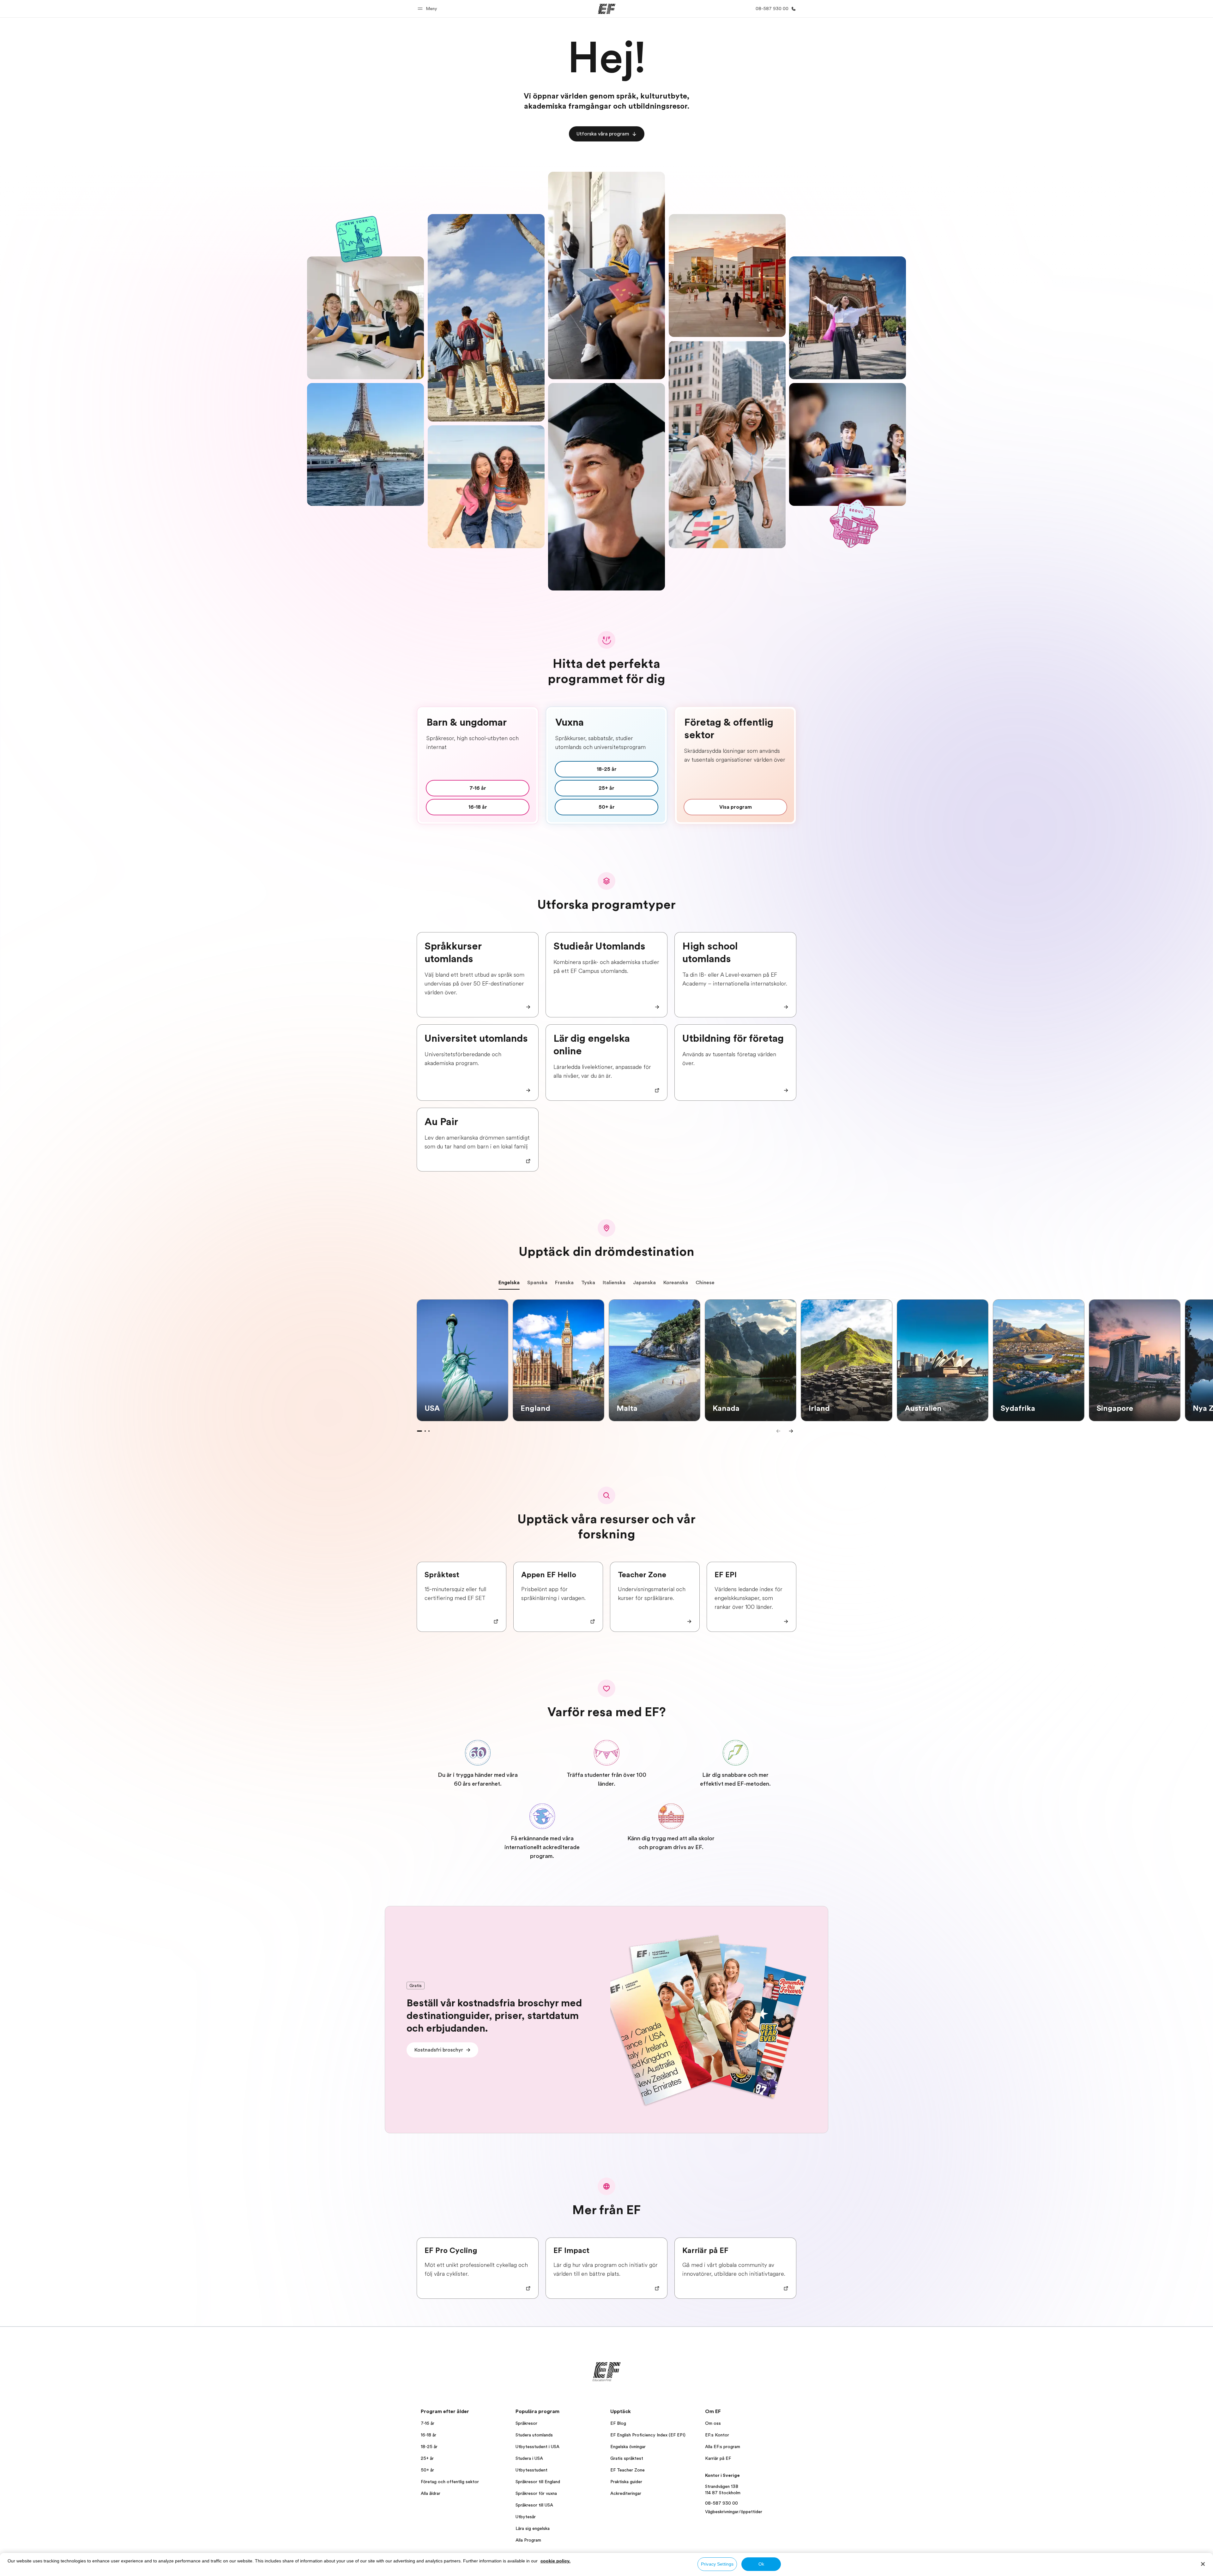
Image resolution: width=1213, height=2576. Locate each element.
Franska (564, 1283)
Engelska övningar (628, 2447)
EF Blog (618, 2423)
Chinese (705, 1283)
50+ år (427, 2470)
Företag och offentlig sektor (450, 2482)
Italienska (614, 1283)
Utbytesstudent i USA (537, 2447)
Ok (761, 2564)
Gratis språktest (627, 2458)
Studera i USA (529, 2458)
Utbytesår (526, 2517)
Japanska (644, 1283)
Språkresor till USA (534, 2505)
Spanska (537, 1283)
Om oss (713, 2423)
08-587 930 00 (721, 2503)
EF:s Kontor (717, 2435)
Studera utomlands (534, 2435)
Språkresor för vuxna (536, 2493)
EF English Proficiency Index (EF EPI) (648, 2435)
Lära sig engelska (533, 2528)
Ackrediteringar (626, 2493)
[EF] (607, 9)
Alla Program (528, 2540)
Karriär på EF (718, 2458)
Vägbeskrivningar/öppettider (734, 2512)
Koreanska (676, 1283)
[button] (428, 9)
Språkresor (526, 2423)
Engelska (509, 1283)
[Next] (791, 1431)
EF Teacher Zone (628, 2470)
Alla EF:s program (723, 2447)
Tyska (588, 1283)
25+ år (427, 2458)
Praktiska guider (626, 2482)
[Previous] (778, 1431)
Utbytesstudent (531, 2470)
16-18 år (428, 2435)
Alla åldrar (431, 2493)
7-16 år (428, 2423)
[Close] (1203, 2564)
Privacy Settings (717, 2564)
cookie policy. (555, 2561)
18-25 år (429, 2447)
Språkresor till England (538, 2482)
